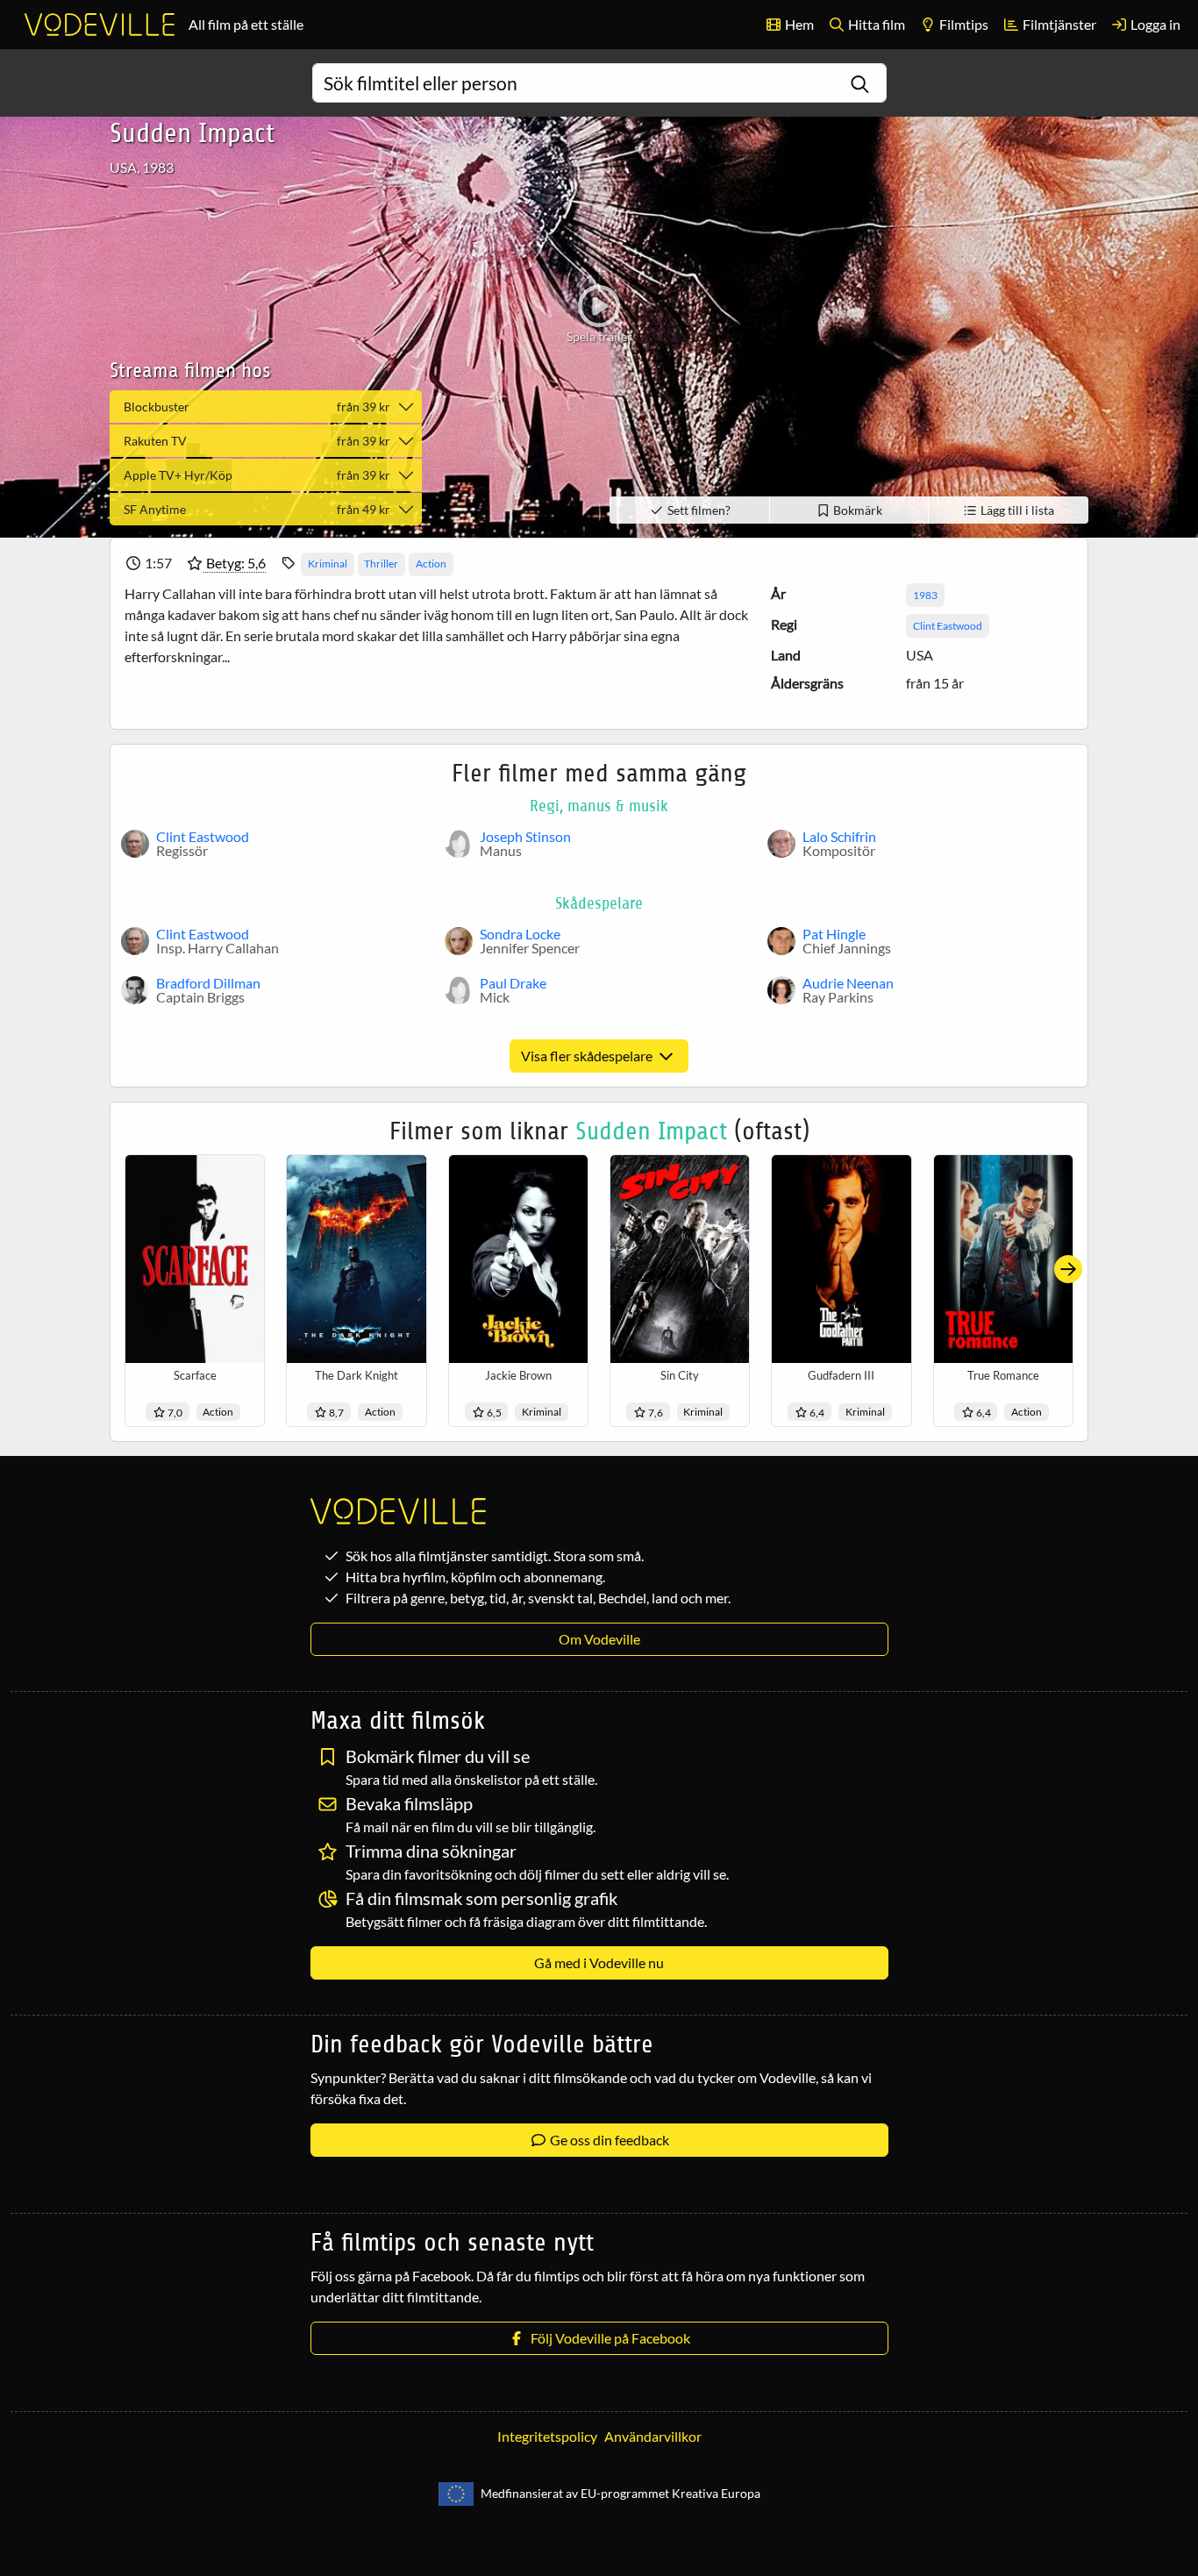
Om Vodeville (599, 1639)
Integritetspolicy (547, 2436)
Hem (798, 24)
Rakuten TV (257, 441)
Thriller (381, 564)
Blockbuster (257, 407)
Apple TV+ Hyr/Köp (257, 475)
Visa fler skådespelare (588, 1056)
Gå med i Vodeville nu (599, 1962)
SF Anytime (257, 509)
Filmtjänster (1058, 24)
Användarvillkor (653, 2436)
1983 (925, 595)
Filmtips (963, 24)
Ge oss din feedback (608, 2140)
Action (431, 564)
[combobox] (599, 83)
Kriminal (328, 564)
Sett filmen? (698, 510)
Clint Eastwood (948, 626)
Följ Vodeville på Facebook (608, 2338)
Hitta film (875, 24)
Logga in (1154, 24)
